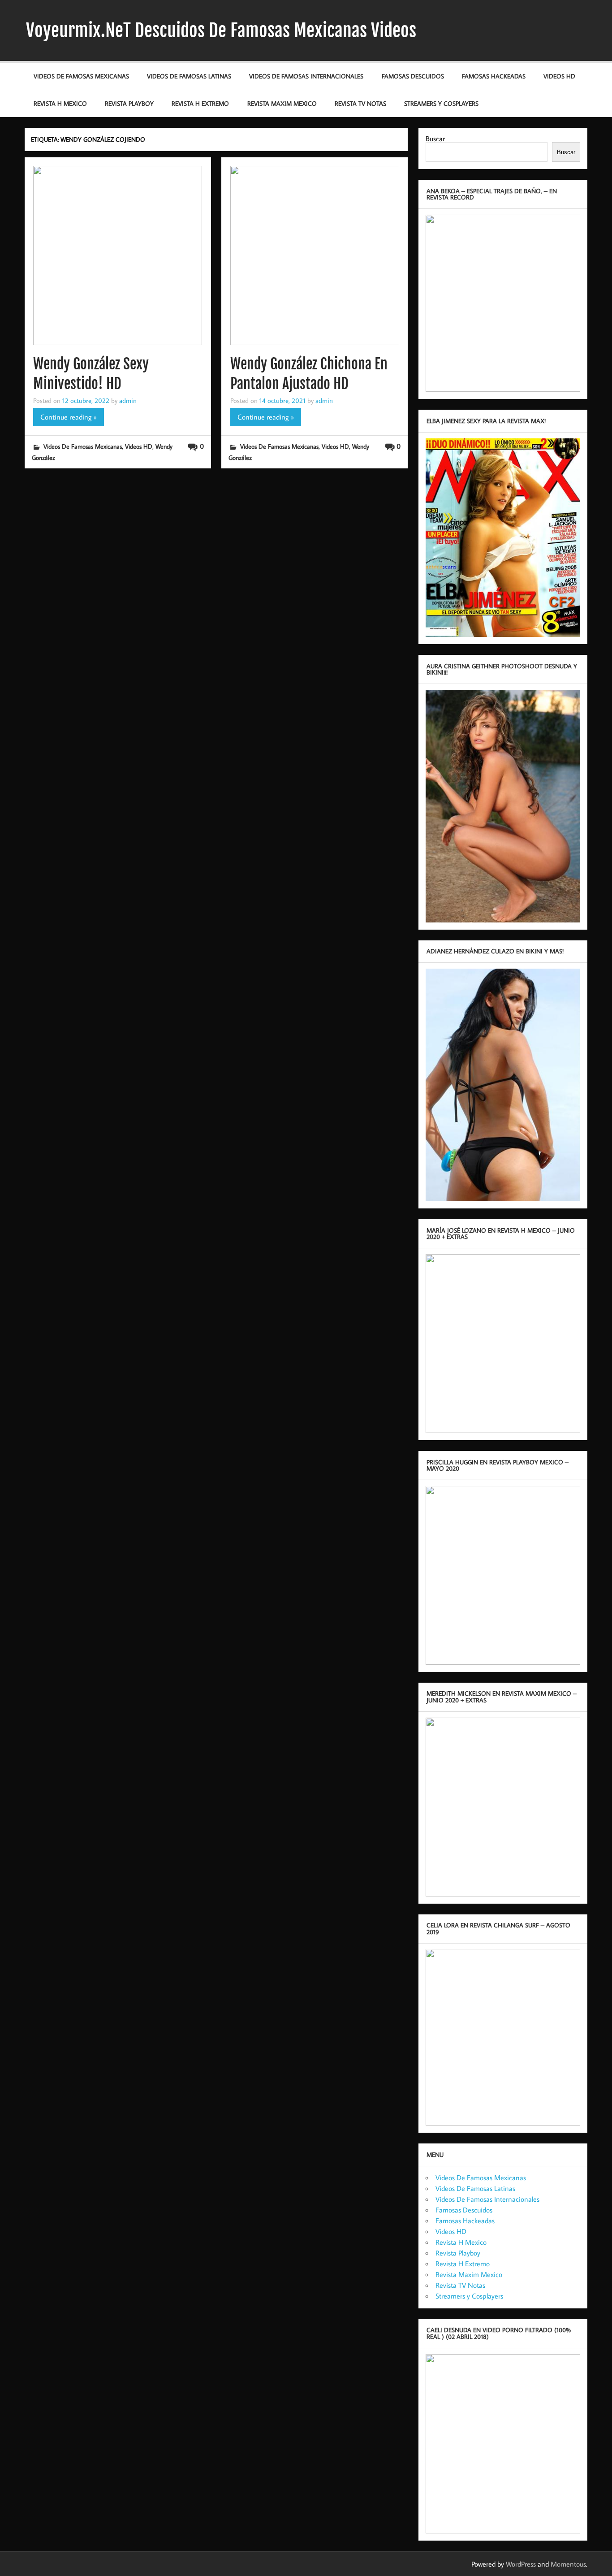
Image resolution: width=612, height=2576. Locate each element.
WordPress (521, 2564)
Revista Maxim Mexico (282, 103)
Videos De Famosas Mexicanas (81, 76)
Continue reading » (69, 417)
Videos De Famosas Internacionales (306, 76)
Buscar (435, 139)
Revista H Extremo (200, 103)
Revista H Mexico (60, 103)
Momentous (568, 2564)
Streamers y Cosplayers (441, 103)
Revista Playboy (129, 103)
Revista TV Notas (360, 103)
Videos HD (559, 76)
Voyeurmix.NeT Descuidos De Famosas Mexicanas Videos (221, 30)
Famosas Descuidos (413, 76)
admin (128, 400)
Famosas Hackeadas (494, 76)
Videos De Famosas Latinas (189, 76)
